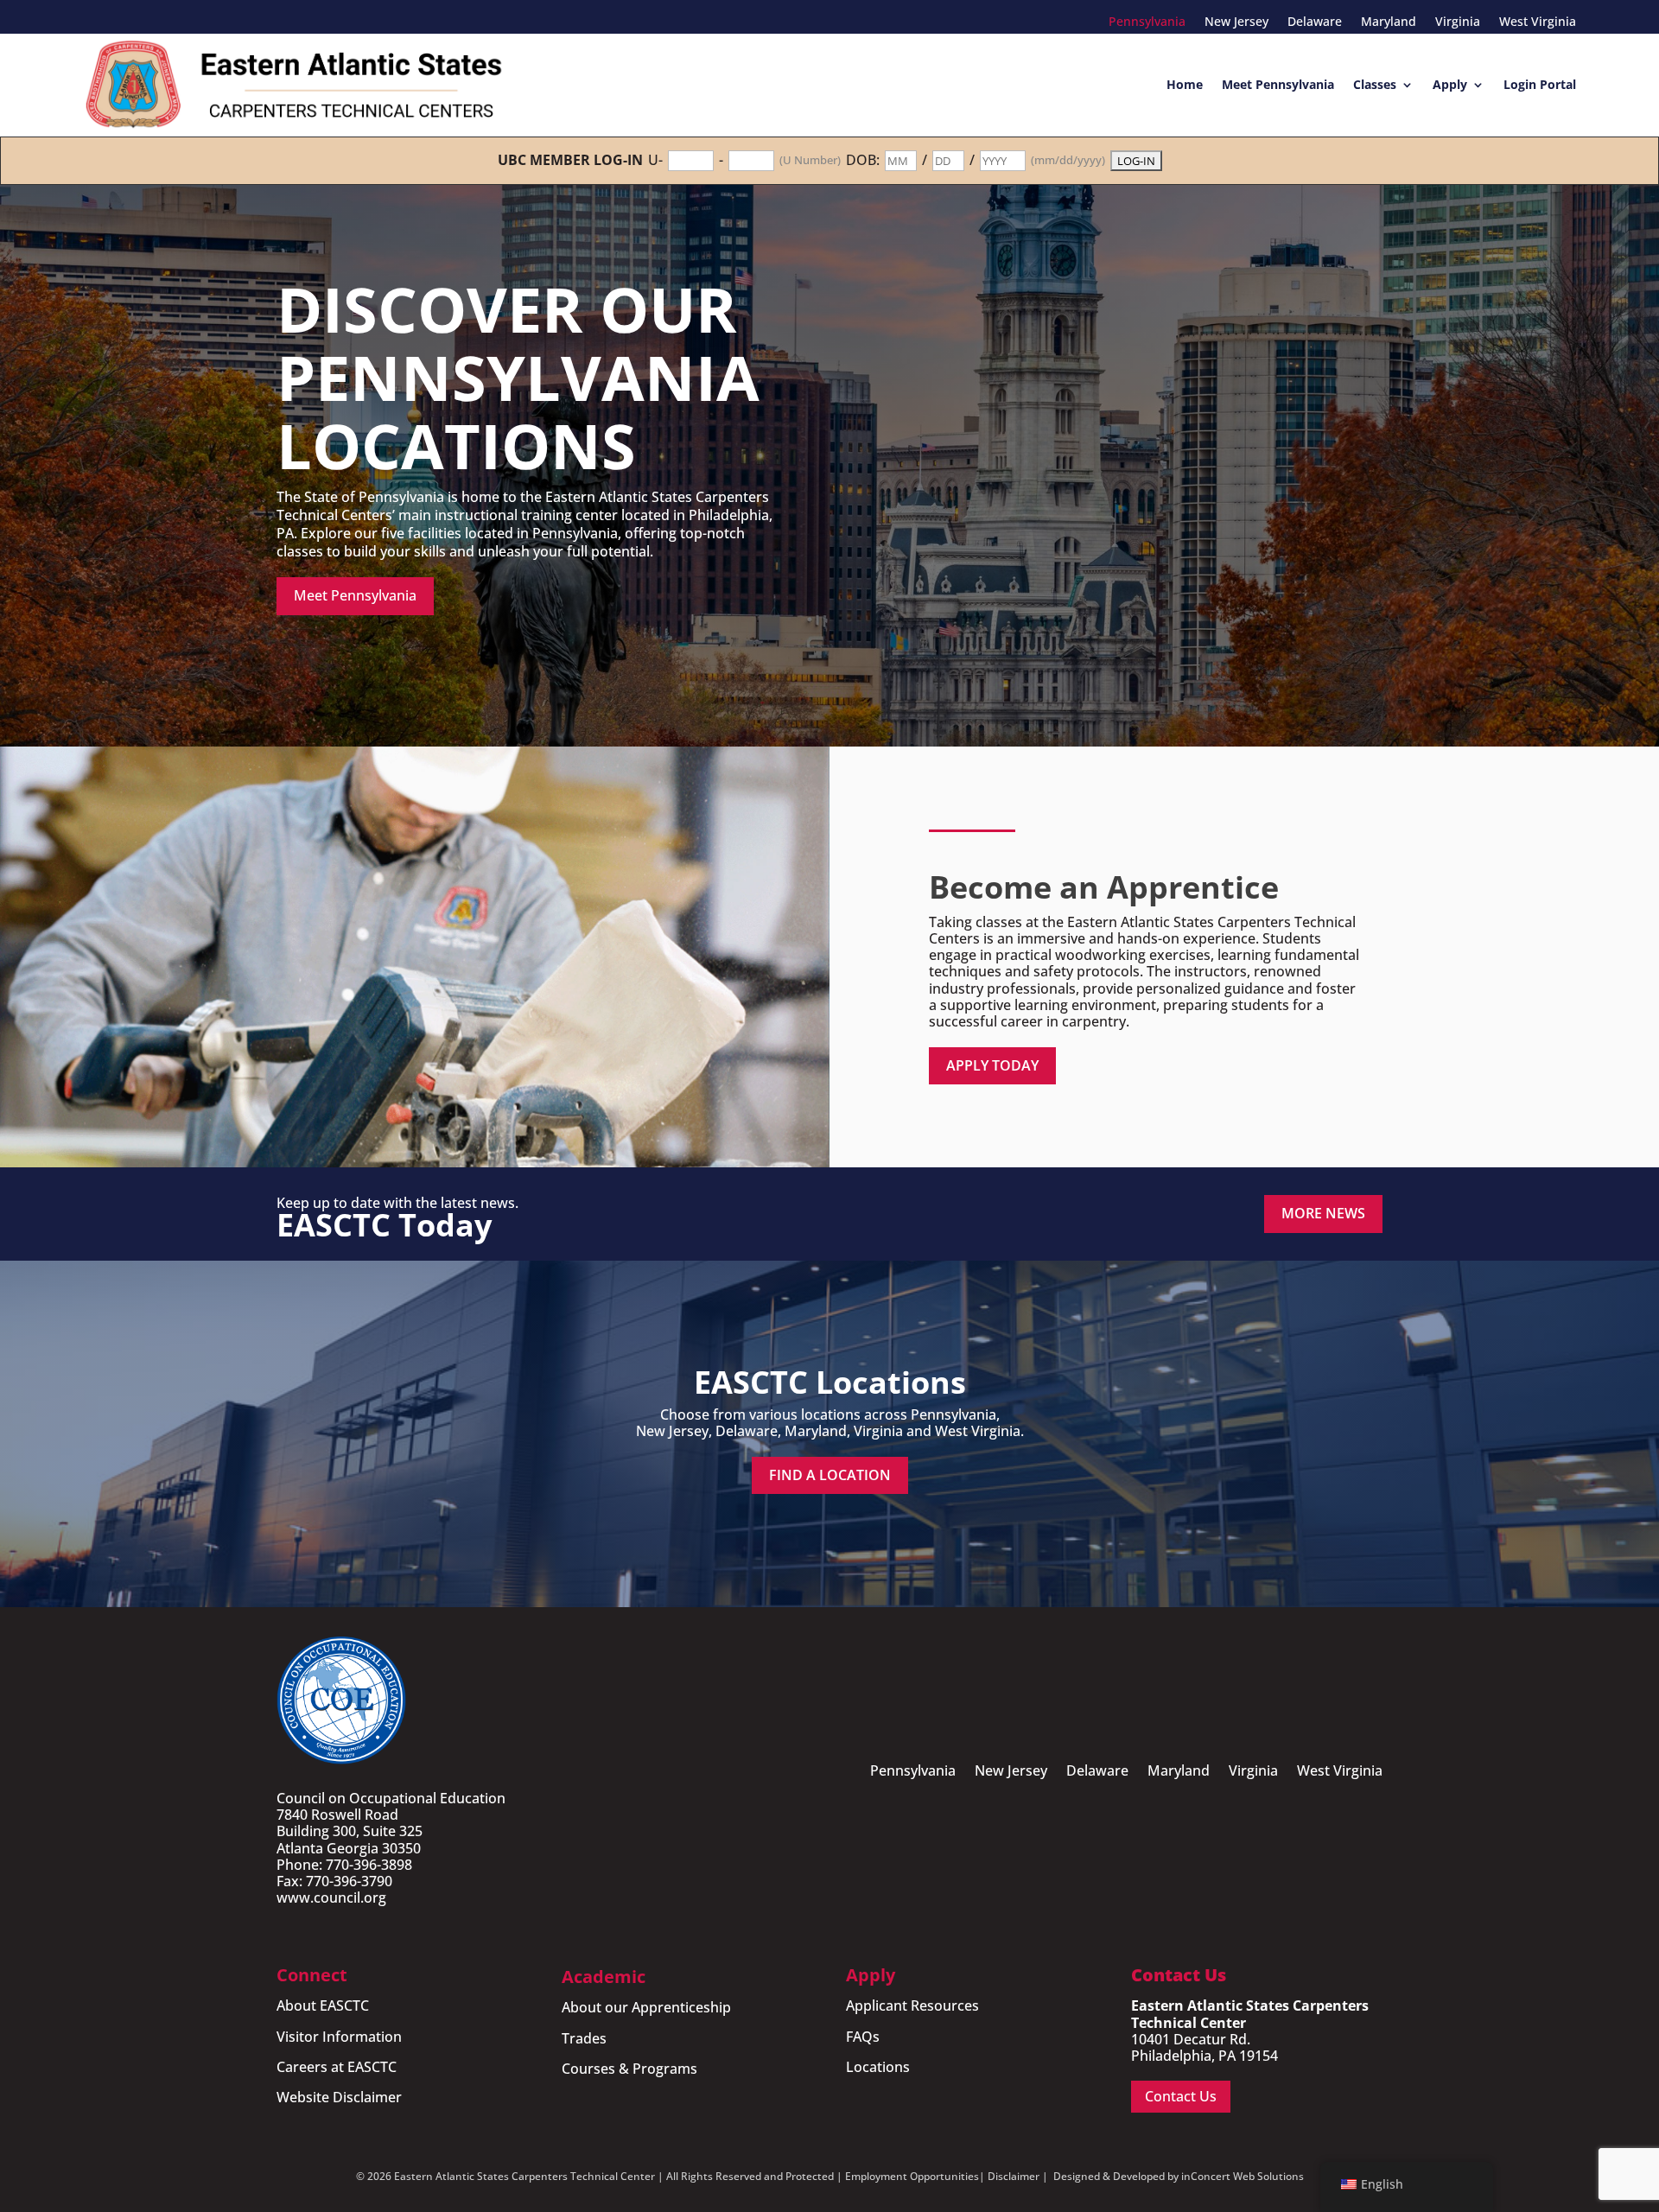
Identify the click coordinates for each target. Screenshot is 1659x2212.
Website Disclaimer (339, 2097)
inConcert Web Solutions (1243, 2176)
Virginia (1458, 22)
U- (655, 160)
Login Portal (1540, 84)
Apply (1450, 84)
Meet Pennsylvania (1278, 84)
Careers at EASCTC (337, 2067)
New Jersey (1236, 22)
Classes (1375, 84)
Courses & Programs (629, 2069)
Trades (584, 2038)
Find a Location (830, 1475)
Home (1185, 84)
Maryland (1389, 22)
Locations (878, 2067)
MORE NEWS (1323, 1213)
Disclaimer (1014, 2176)
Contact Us (1181, 2096)
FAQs (863, 2037)
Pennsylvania (1147, 22)
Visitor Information (339, 2037)
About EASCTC (323, 2005)
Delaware (1315, 22)
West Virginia (1538, 22)
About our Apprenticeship (646, 2007)
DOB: (863, 160)
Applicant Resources (912, 2005)
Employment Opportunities (912, 2176)
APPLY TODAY (992, 1065)
